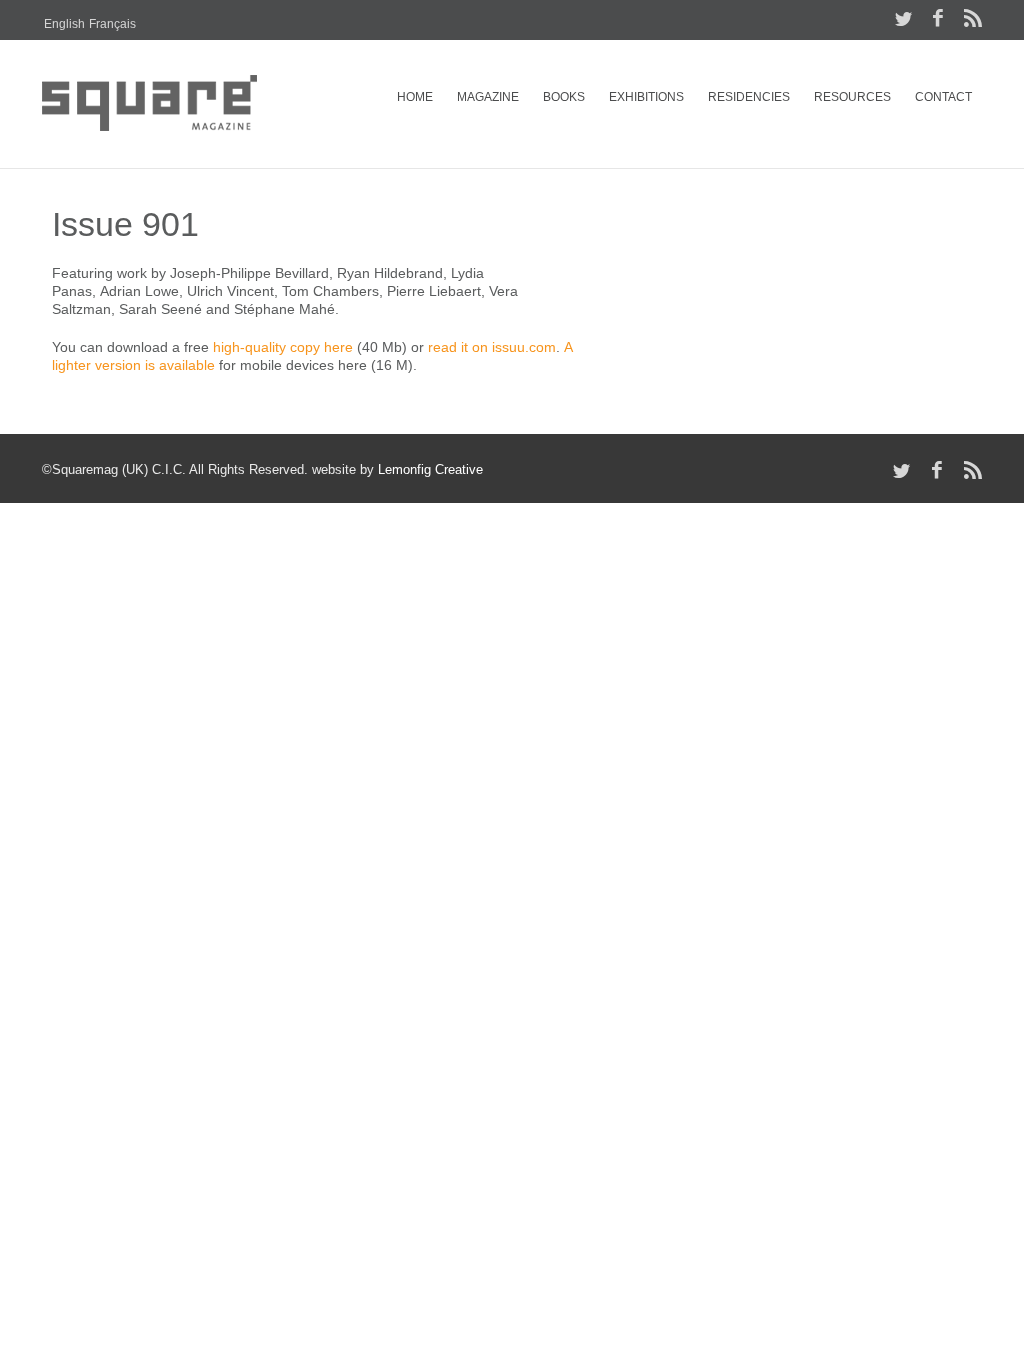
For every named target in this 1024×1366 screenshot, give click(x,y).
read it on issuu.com (492, 347)
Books (564, 97)
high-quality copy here (283, 347)
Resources (852, 97)
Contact (943, 97)
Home (415, 97)
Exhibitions (646, 97)
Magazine (488, 97)
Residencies (749, 97)
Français (112, 24)
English (64, 24)
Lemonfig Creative (430, 469)
